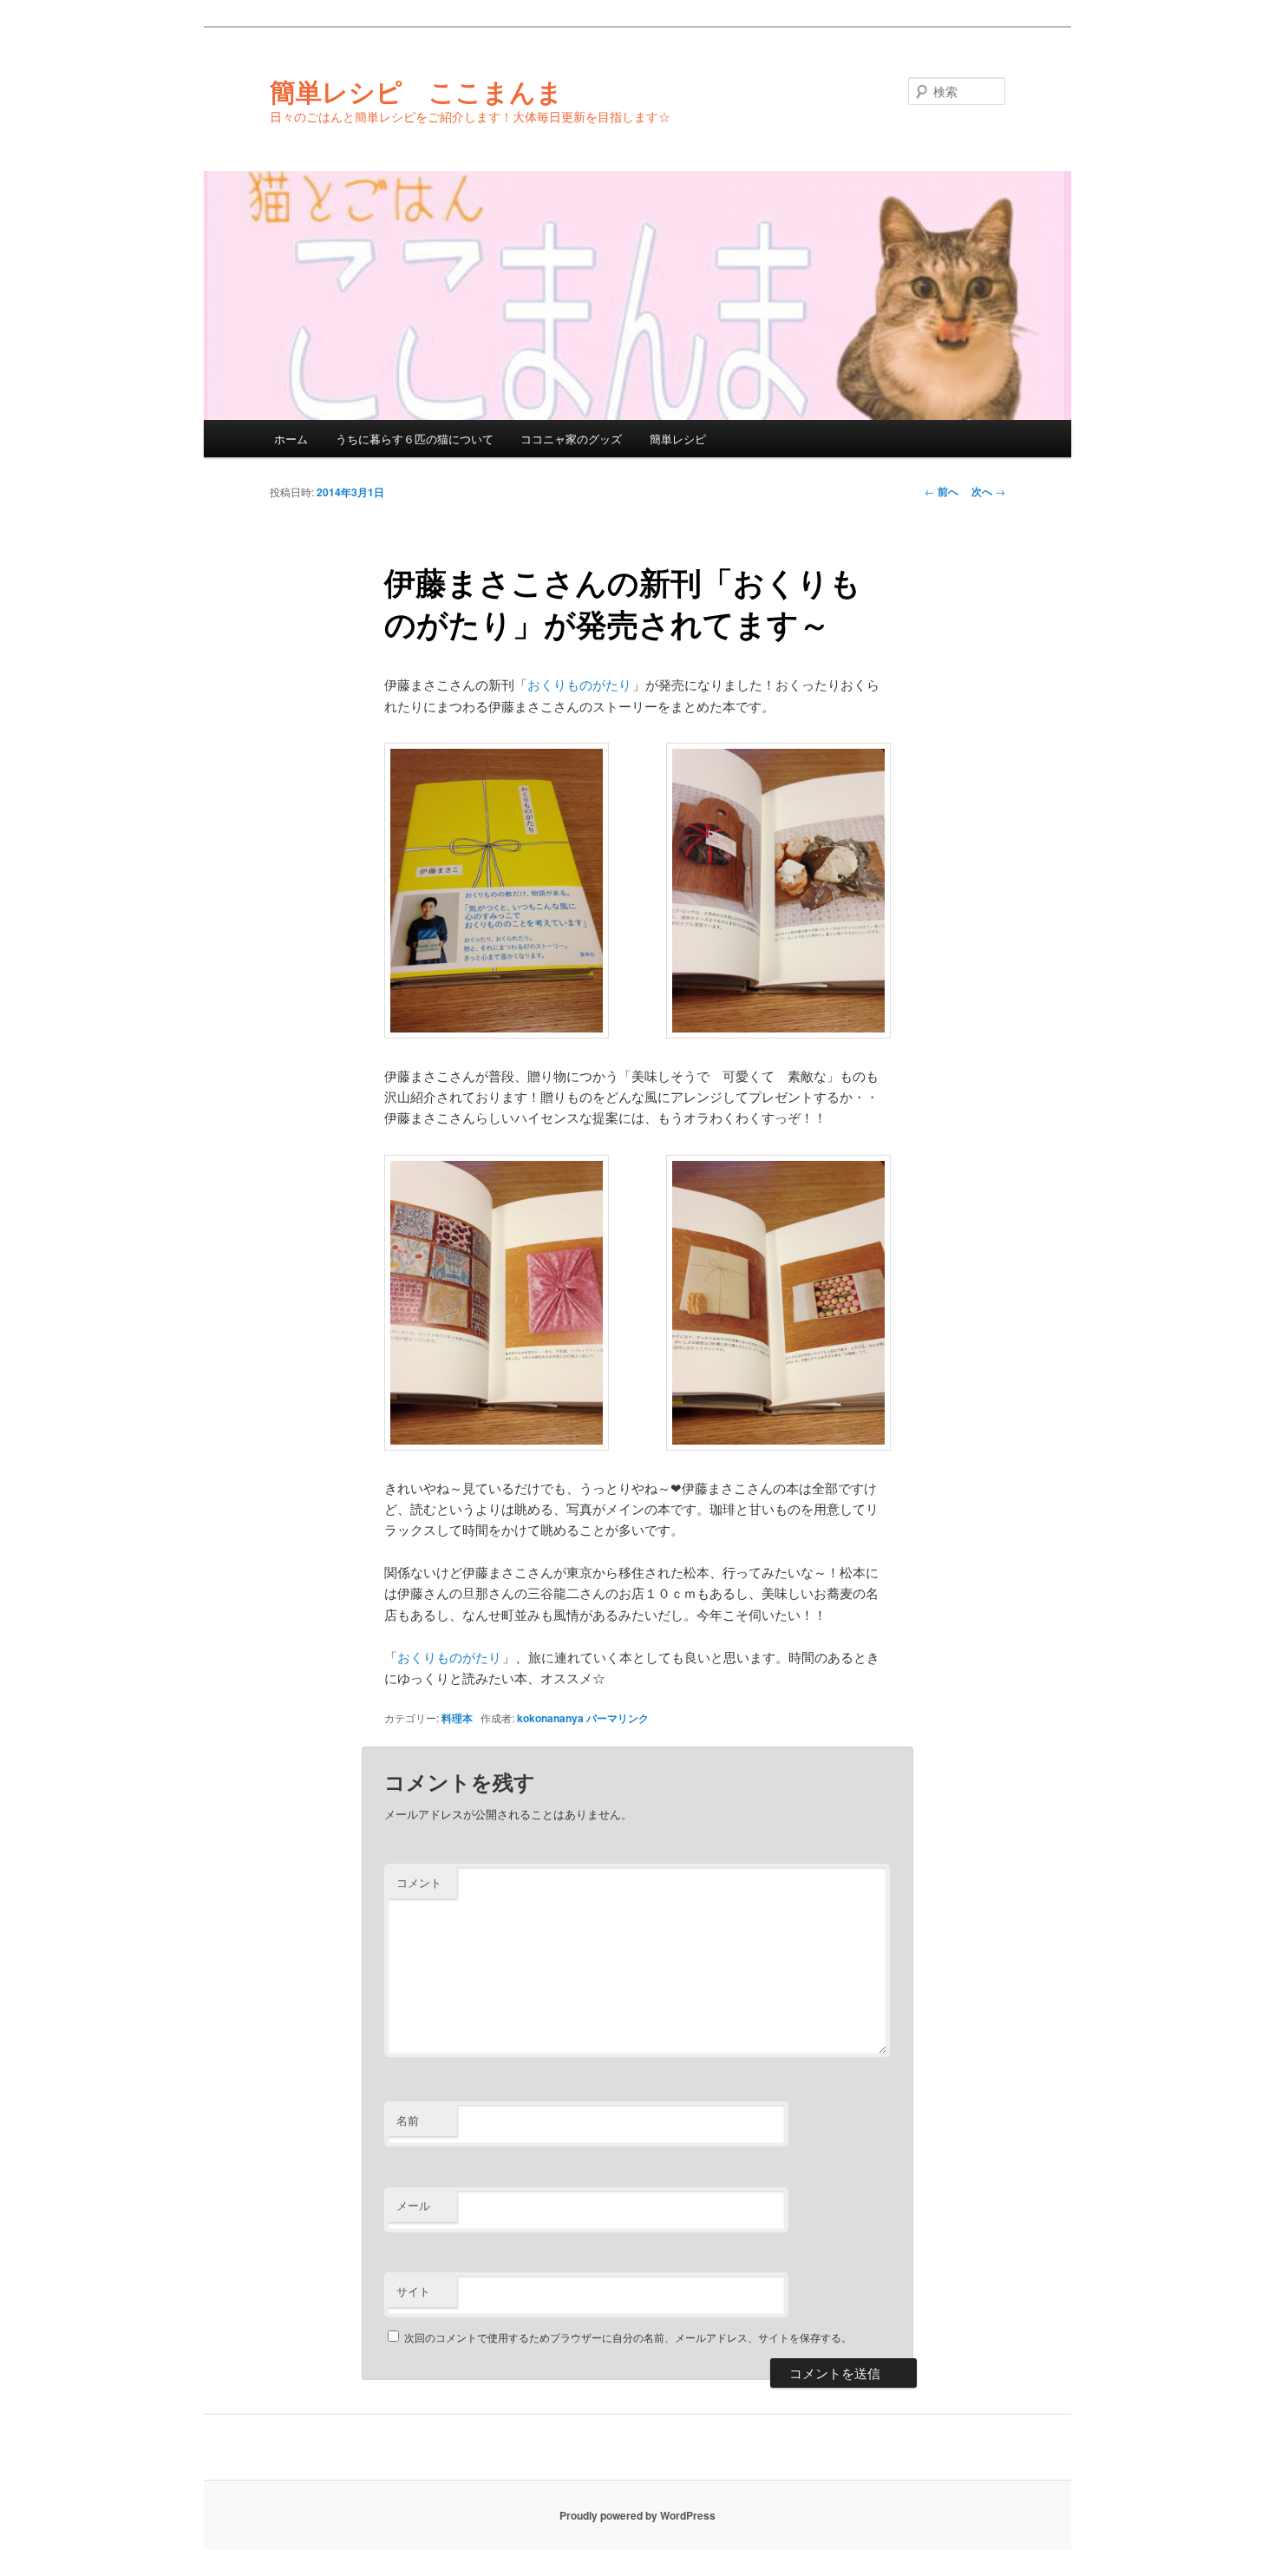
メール (413, 2205)
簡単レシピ (678, 439)
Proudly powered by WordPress (637, 2515)
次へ (988, 491)
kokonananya (550, 1718)
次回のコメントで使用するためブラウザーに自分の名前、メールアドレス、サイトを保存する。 (628, 2337)
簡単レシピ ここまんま (416, 91)
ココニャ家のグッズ (571, 439)
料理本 (457, 1718)
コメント (419, 1882)
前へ (942, 491)
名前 (408, 2120)
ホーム (291, 439)
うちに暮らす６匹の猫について (415, 439)
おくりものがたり (579, 684)
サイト (413, 2291)
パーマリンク (618, 1718)
